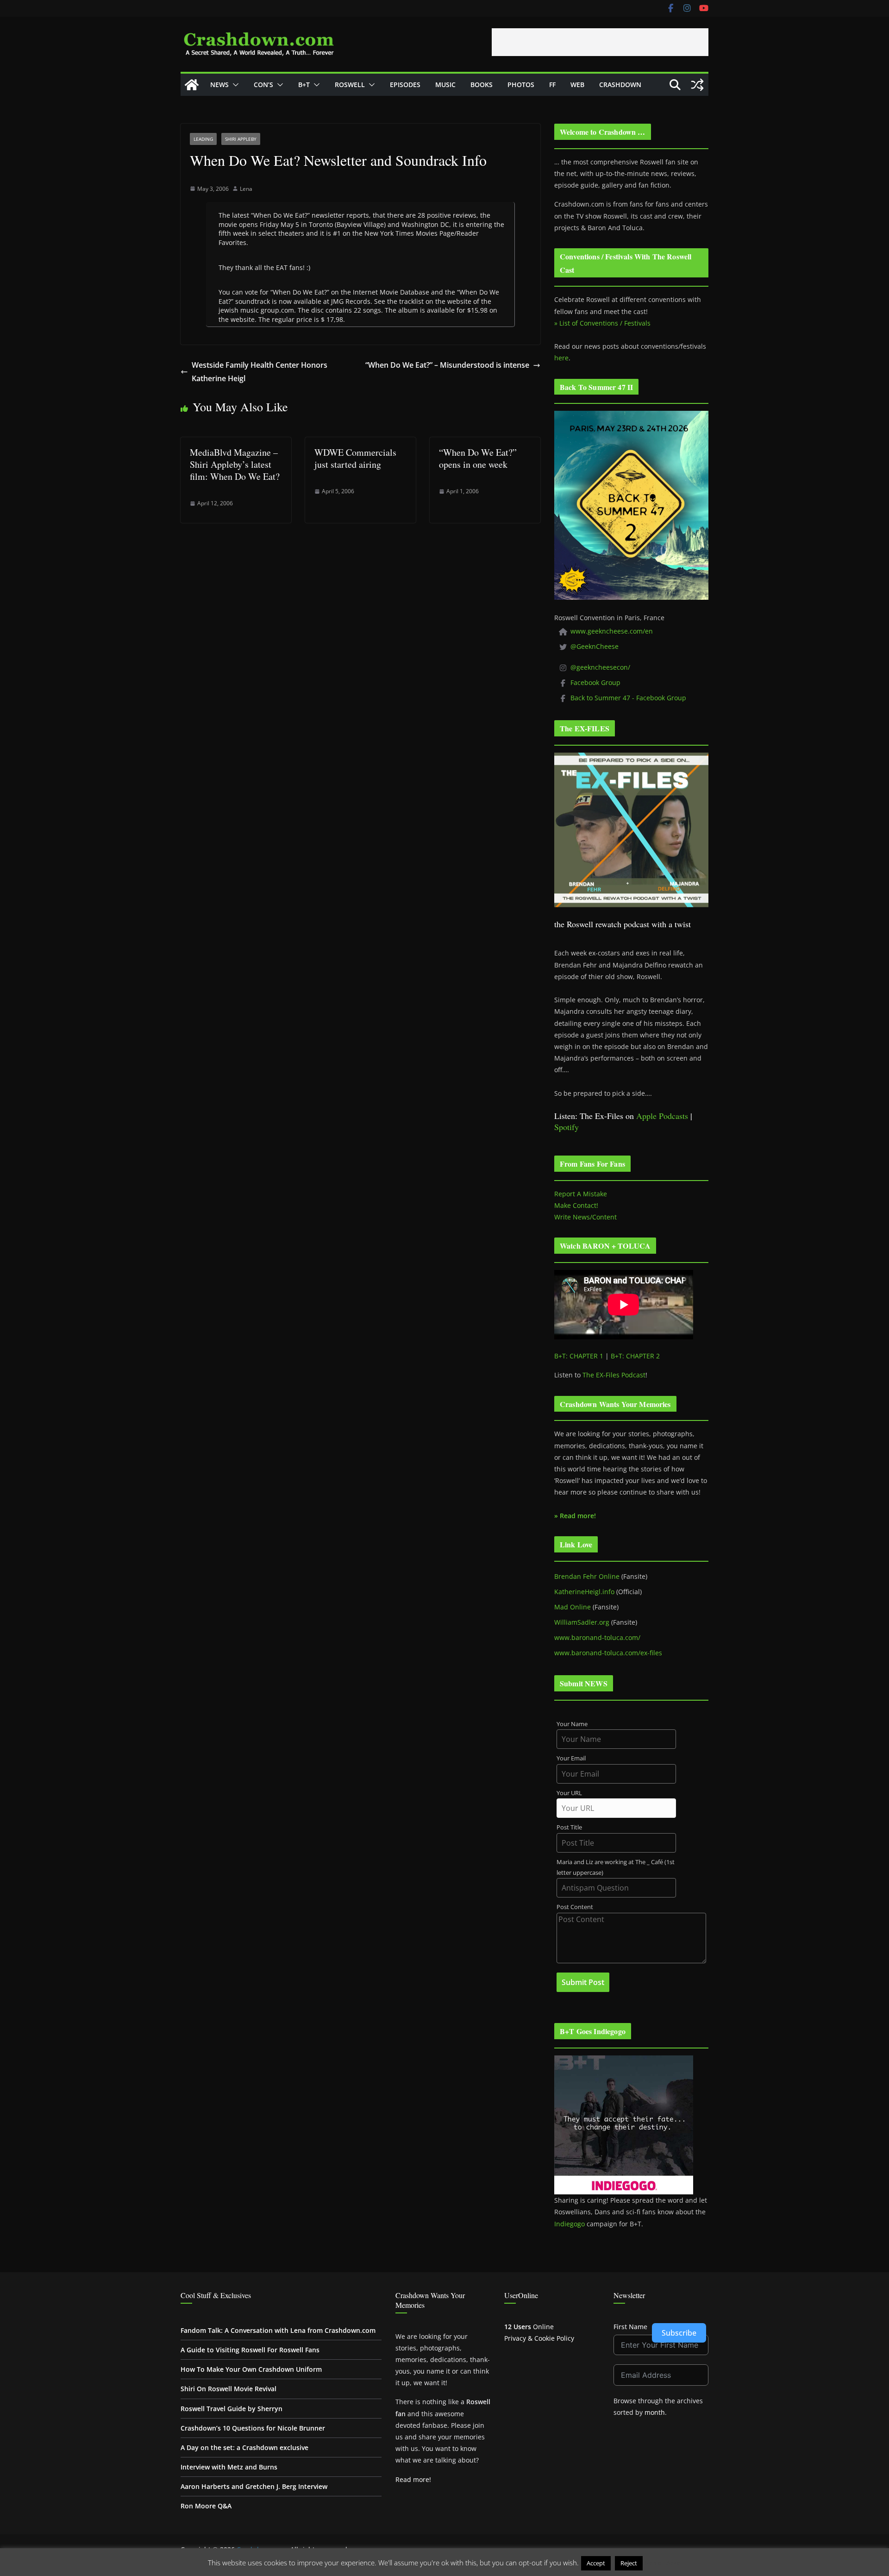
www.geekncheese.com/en (612, 631)
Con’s (263, 85)
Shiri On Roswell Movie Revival (229, 2389)
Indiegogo (570, 2224)
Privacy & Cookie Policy (539, 2338)
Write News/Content (585, 1217)
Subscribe (679, 2333)
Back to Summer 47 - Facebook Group (628, 698)
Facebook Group (595, 682)
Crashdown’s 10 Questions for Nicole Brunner (253, 2428)
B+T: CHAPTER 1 (579, 1356)
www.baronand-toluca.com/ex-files (608, 1653)
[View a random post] (697, 85)
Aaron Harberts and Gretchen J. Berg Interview (254, 2486)
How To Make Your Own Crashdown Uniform (251, 2369)
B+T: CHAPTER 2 (635, 1356)
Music (445, 85)
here (561, 358)
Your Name (572, 1724)
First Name (630, 2327)
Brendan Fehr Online (587, 1576)
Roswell (350, 85)
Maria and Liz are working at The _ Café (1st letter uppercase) (616, 1867)
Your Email (571, 1758)
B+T (304, 85)
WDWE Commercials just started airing (355, 458)
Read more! (413, 2479)
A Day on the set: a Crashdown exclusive (244, 2447)
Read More (663, 2563)
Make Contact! (576, 1205)
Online (529, 2327)
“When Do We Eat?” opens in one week (478, 458)
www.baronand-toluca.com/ (597, 1637)
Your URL (569, 1793)
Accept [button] (596, 2563)
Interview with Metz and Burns (229, 2467)
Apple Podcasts (662, 1116)
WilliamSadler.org (582, 1622)
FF (552, 85)
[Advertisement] (600, 42)
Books (482, 85)
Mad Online (573, 1607)
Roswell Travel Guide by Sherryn (232, 2409)
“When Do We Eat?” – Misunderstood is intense (447, 365)
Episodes (405, 85)
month (655, 2412)
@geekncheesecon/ (600, 667)
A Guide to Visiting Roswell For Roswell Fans (250, 2350)
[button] (234, 85)
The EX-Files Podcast (614, 1375)
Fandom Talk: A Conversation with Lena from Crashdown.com (278, 2330)
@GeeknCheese (595, 646)
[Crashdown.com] (192, 85)
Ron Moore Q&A (206, 2506)
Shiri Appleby (241, 139)
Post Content (575, 1907)
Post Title (569, 1827)
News (219, 85)
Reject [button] (629, 2563)
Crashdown (620, 85)
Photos (521, 85)
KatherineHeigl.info (584, 1592)
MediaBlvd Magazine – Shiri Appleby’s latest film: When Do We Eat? (235, 464)
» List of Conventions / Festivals (602, 323)
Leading (203, 139)
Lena (246, 189)
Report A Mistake (581, 1194)
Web (577, 85)
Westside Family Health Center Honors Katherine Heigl (260, 372)
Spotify (567, 1127)
